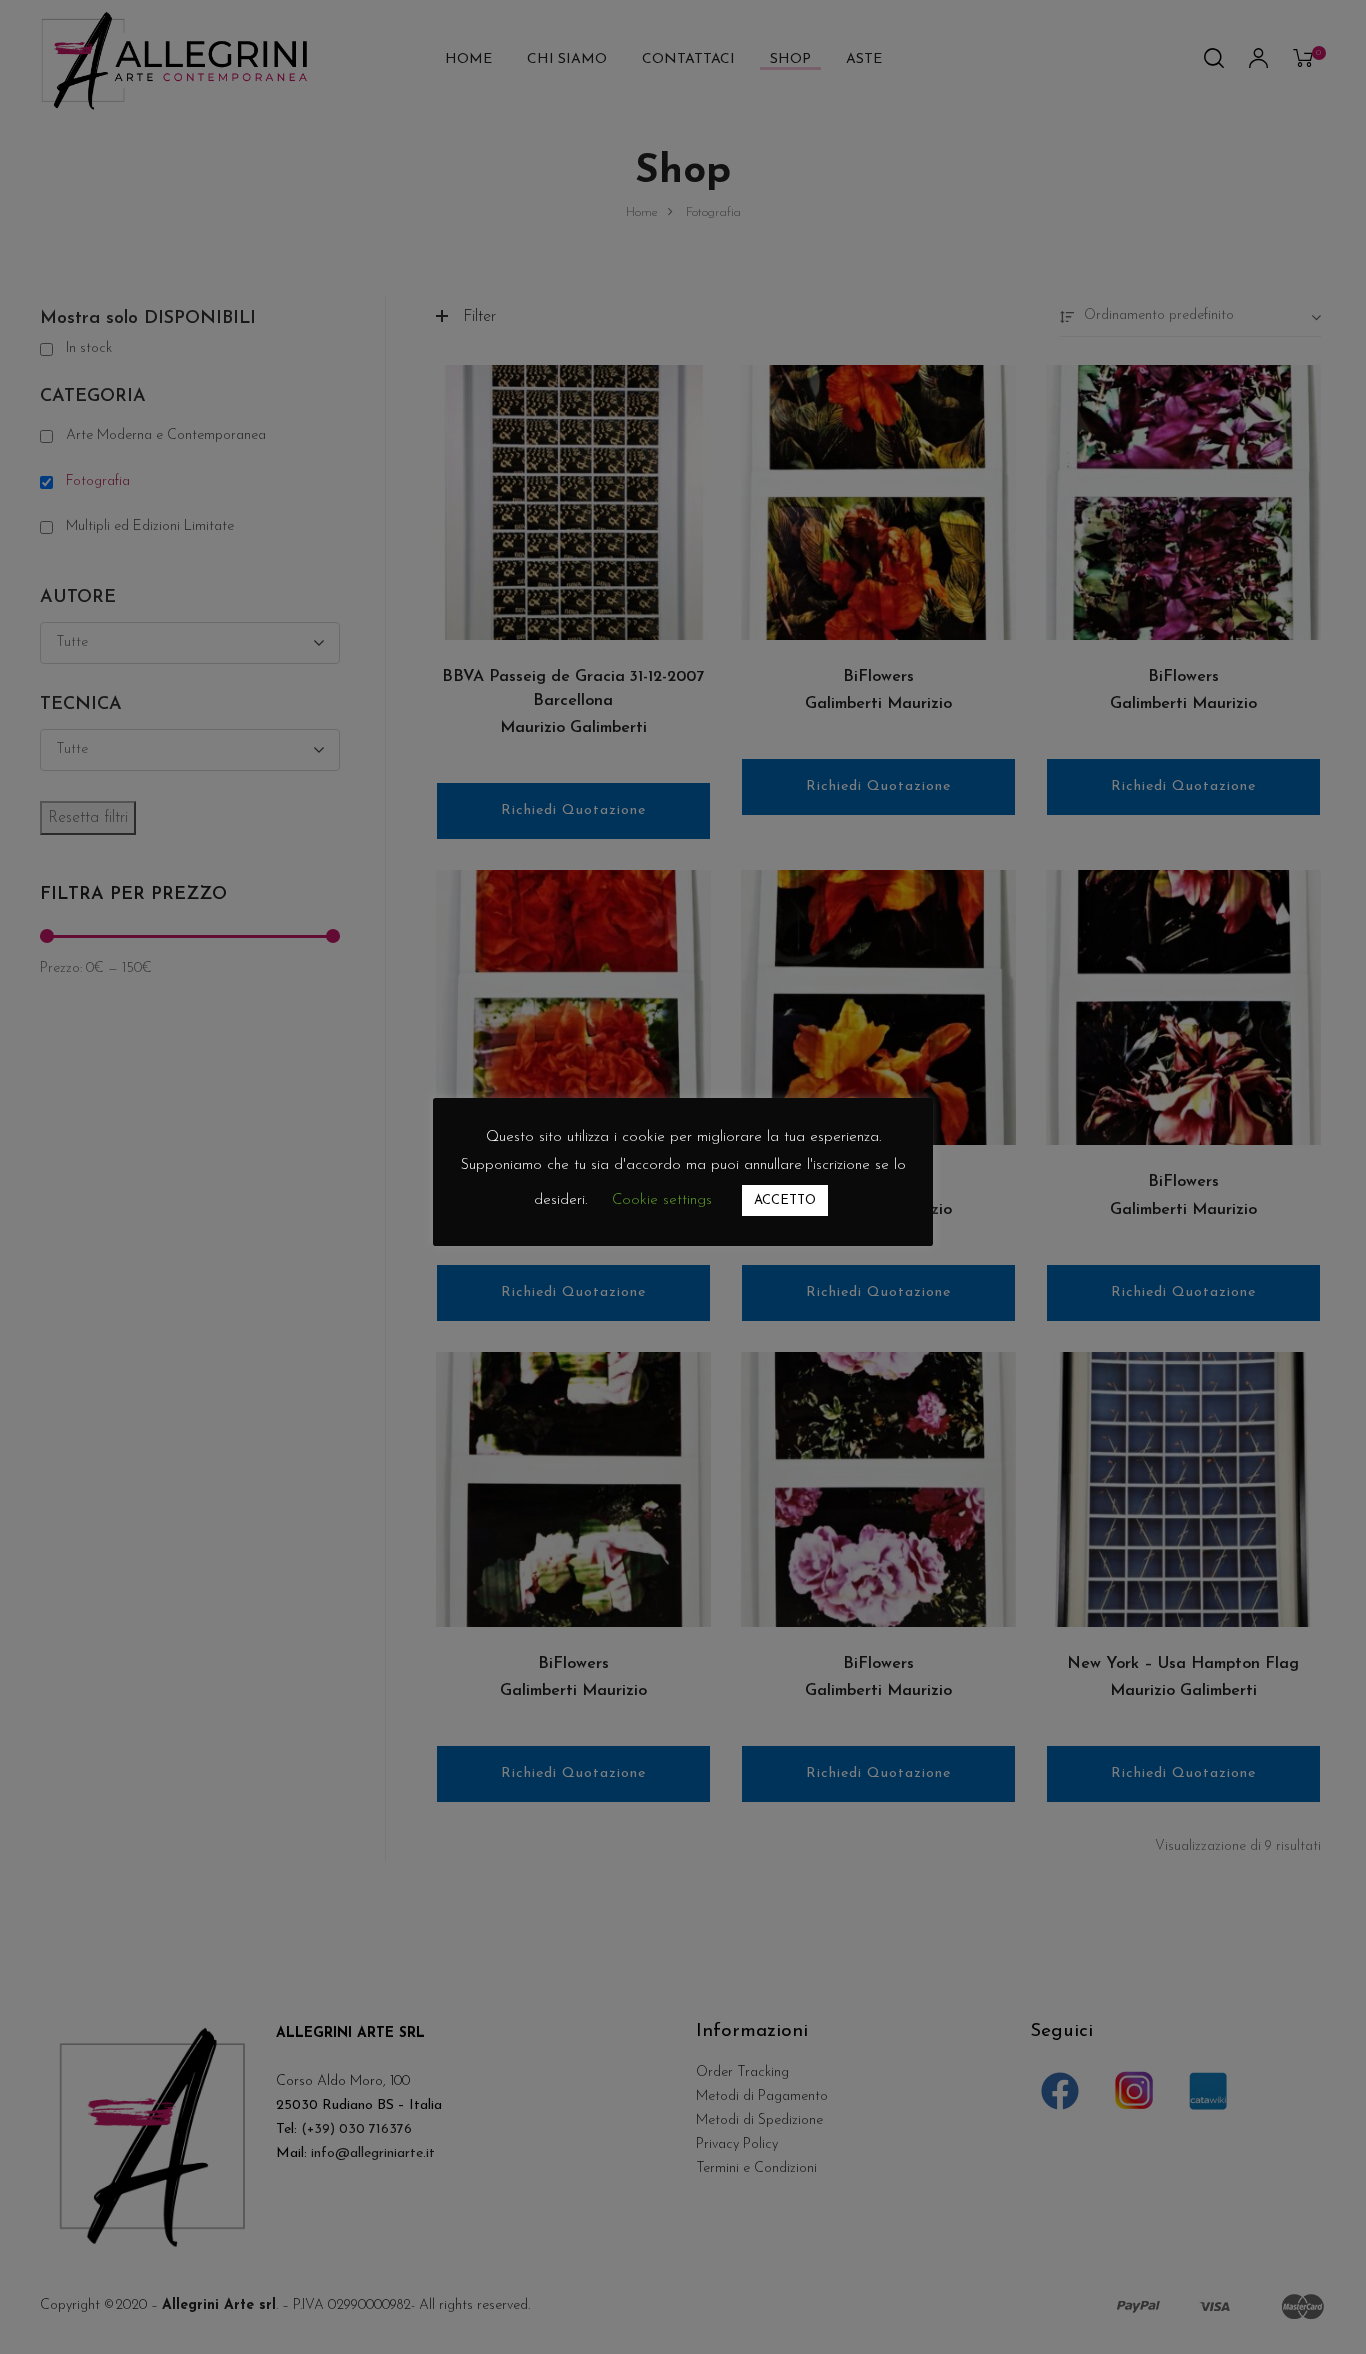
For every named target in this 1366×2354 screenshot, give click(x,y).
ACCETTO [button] (785, 1200)
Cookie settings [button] (662, 1200)
